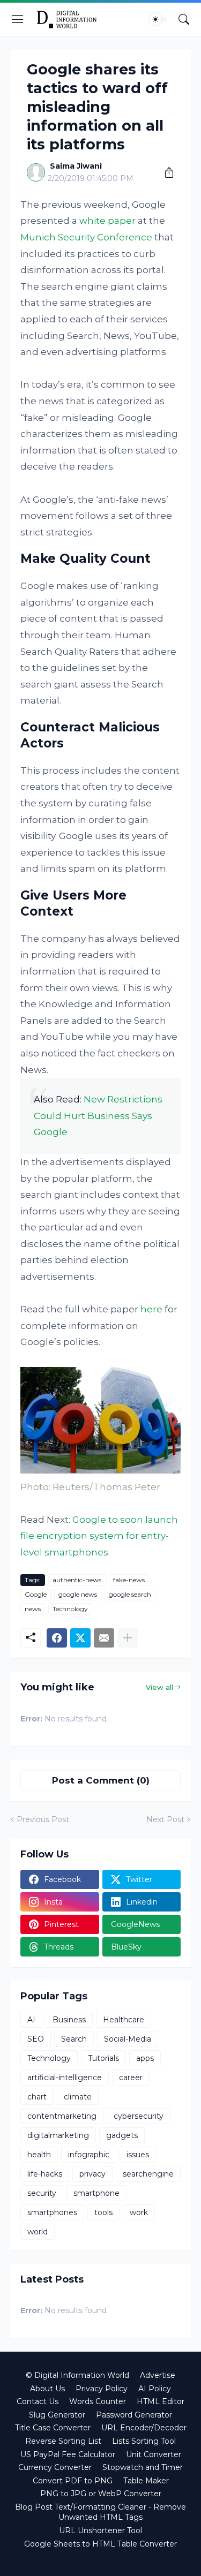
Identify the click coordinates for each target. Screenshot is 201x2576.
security (42, 2193)
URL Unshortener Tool (100, 2530)
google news (78, 1594)
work (139, 2212)
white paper (107, 221)
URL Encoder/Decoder (144, 2428)
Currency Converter (55, 2467)
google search (130, 1594)
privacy (92, 2174)
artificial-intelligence (65, 2078)
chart (37, 2097)
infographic (89, 2155)
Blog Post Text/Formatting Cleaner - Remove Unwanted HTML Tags (100, 2512)
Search (74, 2039)
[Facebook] (57, 1638)
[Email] (104, 1638)
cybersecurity (139, 2116)
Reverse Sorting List (63, 2441)
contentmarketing (62, 2116)
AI (31, 2020)
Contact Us (38, 2401)
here (151, 1309)
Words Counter (98, 2401)
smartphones (52, 2212)
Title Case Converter (53, 2428)
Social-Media (128, 2039)
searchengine (148, 2174)
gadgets (122, 2135)
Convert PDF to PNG (73, 2481)
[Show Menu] (18, 19)
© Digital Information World (77, 2375)
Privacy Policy (102, 2389)
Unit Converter (154, 2454)
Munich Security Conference (86, 237)
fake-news (129, 1580)
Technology (70, 1609)
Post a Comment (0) (101, 1780)
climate (78, 2097)
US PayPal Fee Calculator (68, 2454)
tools (103, 2212)
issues (138, 2155)
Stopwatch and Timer (143, 2467)
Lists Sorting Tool (144, 2441)
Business (69, 2020)
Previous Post (43, 1819)
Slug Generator (57, 2415)
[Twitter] (80, 1638)
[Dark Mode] (159, 19)
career (131, 2078)
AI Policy (155, 2389)
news (33, 1609)
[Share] (165, 172)
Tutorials (103, 2058)
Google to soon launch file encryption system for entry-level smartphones (99, 1536)
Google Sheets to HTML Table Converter (100, 2544)
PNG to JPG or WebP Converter (101, 2494)
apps (145, 2058)
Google (36, 1594)
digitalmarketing (58, 2135)
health (39, 2155)
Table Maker (146, 2481)
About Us (47, 2389)
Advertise (158, 2375)
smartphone (96, 2193)
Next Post (165, 1819)
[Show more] (128, 1638)
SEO (36, 2039)
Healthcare (124, 2020)
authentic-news (77, 1580)
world (38, 2232)
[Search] (184, 19)
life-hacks (45, 2174)
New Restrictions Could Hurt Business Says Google (98, 1116)
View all (159, 1687)
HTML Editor (161, 2401)
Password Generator (134, 2415)
